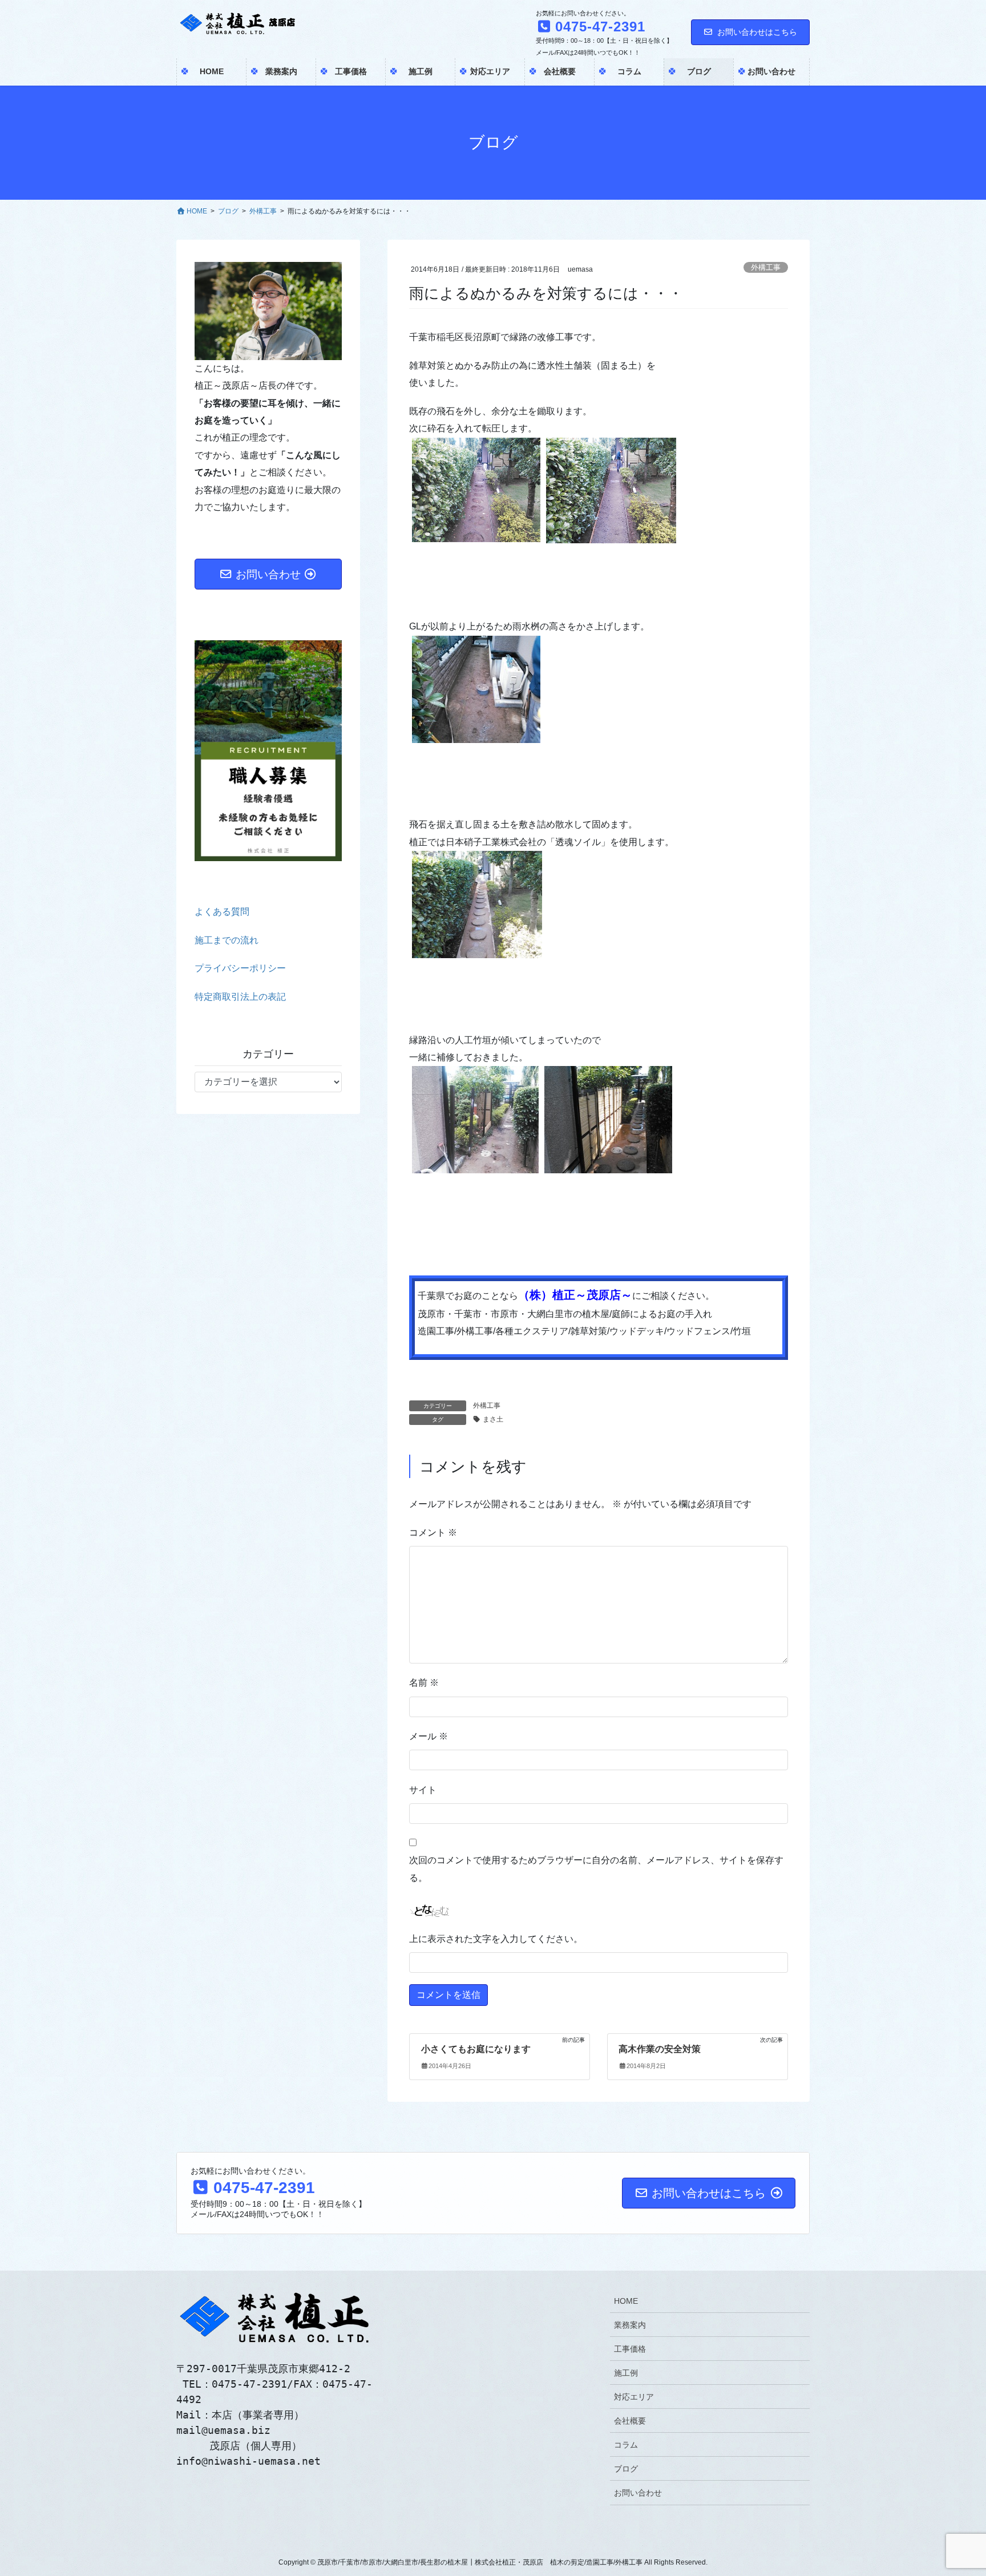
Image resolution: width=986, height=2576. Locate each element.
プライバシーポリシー (240, 968)
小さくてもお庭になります (476, 2049)
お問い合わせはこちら (757, 32)
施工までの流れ (227, 940)
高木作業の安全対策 (660, 2049)
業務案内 (630, 2325)
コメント (433, 1533)
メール (429, 1736)
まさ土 (493, 1419)
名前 (424, 1683)
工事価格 (630, 2349)
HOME (626, 2301)
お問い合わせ (638, 2493)
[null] (676, 1086)
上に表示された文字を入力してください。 (496, 1939)
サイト (423, 1790)
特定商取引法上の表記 (240, 997)
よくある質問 (222, 912)
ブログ (626, 2469)
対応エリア (634, 2397)
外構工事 (766, 267)
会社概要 (630, 2421)
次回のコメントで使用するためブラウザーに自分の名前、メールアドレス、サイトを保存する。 (596, 1869)
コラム (626, 2445)
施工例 (626, 2373)
